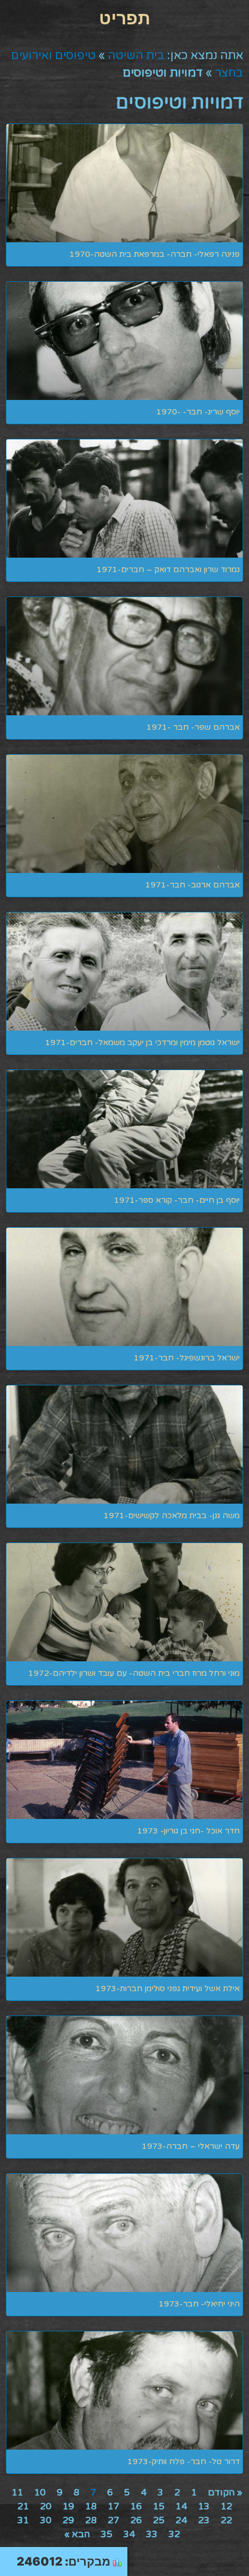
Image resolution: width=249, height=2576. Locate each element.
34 (129, 2534)
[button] (124, 18)
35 (107, 2534)
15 (159, 2506)
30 (46, 2520)
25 (159, 2520)
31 (23, 2520)
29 (68, 2520)
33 (152, 2534)
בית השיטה (136, 56)
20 (46, 2506)
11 (17, 2493)
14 (181, 2506)
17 (113, 2506)
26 (136, 2520)
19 (68, 2506)
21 (23, 2506)
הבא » (77, 2534)
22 (226, 2520)
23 (204, 2520)
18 (91, 2506)
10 (40, 2493)
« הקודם (225, 2493)
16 (136, 2506)
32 (174, 2534)
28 (91, 2520)
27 (113, 2520)
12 (226, 2506)
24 (181, 2520)
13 (204, 2506)
